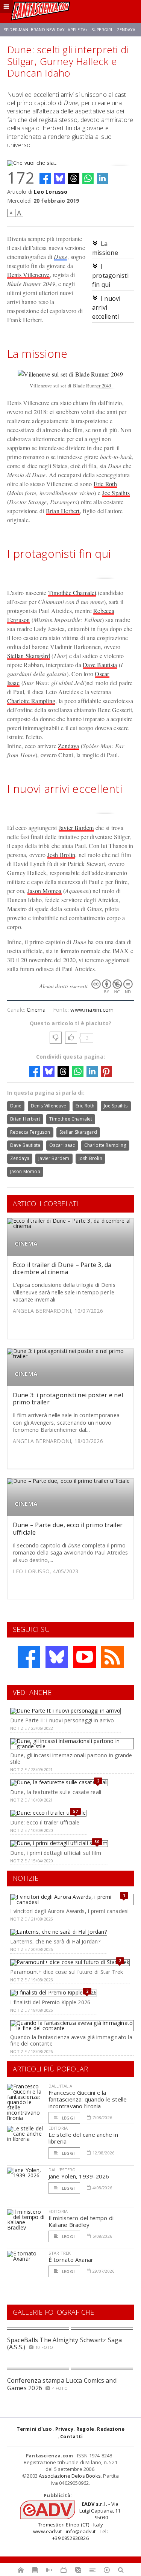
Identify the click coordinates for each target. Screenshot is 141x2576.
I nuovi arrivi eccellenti (106, 307)
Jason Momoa (45, 891)
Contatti (72, 2436)
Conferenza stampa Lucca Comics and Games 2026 (62, 2384)
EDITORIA (58, 2128)
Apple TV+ (78, 30)
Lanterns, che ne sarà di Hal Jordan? (55, 1941)
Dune (61, 257)
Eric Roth (105, 484)
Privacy (64, 2429)
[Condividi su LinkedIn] (103, 178)
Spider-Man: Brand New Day (34, 30)
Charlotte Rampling (31, 701)
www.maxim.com (92, 1010)
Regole (85, 2429)
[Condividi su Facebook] (45, 178)
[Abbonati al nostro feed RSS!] (112, 1657)
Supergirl (102, 30)
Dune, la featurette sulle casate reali (56, 1792)
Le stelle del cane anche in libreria (83, 2138)
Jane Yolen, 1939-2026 (79, 2176)
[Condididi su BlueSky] (59, 178)
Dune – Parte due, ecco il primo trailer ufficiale (68, 1528)
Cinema (36, 1010)
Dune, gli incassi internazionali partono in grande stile (71, 1758)
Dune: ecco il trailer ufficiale (45, 1822)
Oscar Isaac (62, 1145)
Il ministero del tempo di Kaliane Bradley (81, 2221)
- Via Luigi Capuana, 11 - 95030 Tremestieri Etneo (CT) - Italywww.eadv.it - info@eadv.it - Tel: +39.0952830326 (77, 2521)
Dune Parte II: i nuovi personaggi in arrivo (62, 1720)
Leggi (68, 2118)
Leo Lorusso (51, 192)
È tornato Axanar (71, 2260)
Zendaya (126, 30)
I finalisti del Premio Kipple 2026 (50, 2002)
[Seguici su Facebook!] (29, 1657)
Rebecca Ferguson (30, 1132)
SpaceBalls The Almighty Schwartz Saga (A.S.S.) (65, 2343)
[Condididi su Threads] (74, 178)
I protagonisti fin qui (110, 276)
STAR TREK (60, 2253)
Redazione (111, 2429)
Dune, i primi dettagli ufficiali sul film (56, 1853)
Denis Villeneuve (28, 275)
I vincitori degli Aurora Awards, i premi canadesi (69, 1911)
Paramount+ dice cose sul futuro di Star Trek (67, 1972)
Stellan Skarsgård (29, 656)
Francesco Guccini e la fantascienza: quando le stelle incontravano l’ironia (88, 2099)
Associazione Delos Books (70, 2476)
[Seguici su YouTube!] (85, 1657)
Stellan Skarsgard (78, 1132)
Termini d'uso (34, 2429)
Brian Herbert (63, 511)
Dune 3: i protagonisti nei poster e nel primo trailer (68, 1399)
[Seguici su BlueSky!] (57, 1657)
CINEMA (26, 1244)
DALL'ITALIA (61, 2086)
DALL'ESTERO (62, 2170)
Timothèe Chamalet (72, 593)
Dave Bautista (100, 665)
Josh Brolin (61, 855)
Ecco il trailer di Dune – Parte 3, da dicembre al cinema (62, 1268)
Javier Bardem (76, 828)
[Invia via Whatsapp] (88, 178)
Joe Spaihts (116, 493)
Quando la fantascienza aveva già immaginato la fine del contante (71, 2040)
